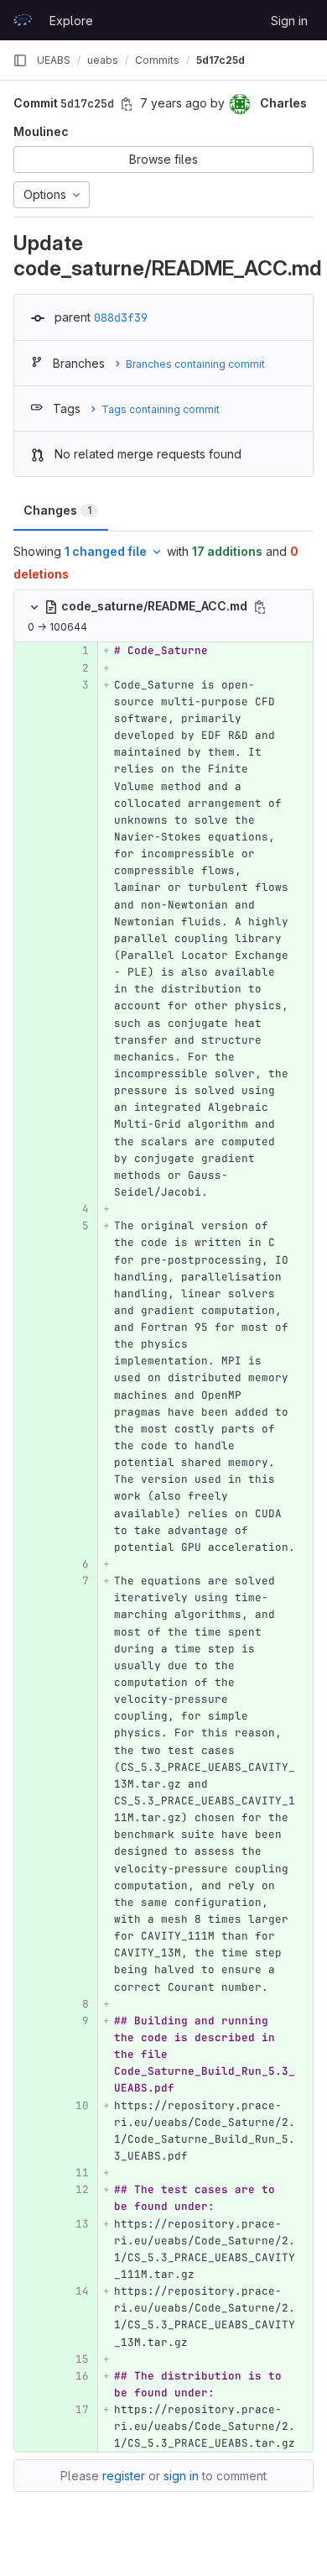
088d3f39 (121, 317)
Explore (71, 21)
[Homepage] (23, 20)
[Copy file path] (260, 607)
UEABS (54, 60)
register (124, 2476)
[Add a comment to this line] (14, 652)
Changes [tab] (57, 510)
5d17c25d (221, 60)
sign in (181, 2476)
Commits (157, 60)
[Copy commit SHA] (127, 104)
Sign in (289, 21)
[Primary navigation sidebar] (20, 60)
